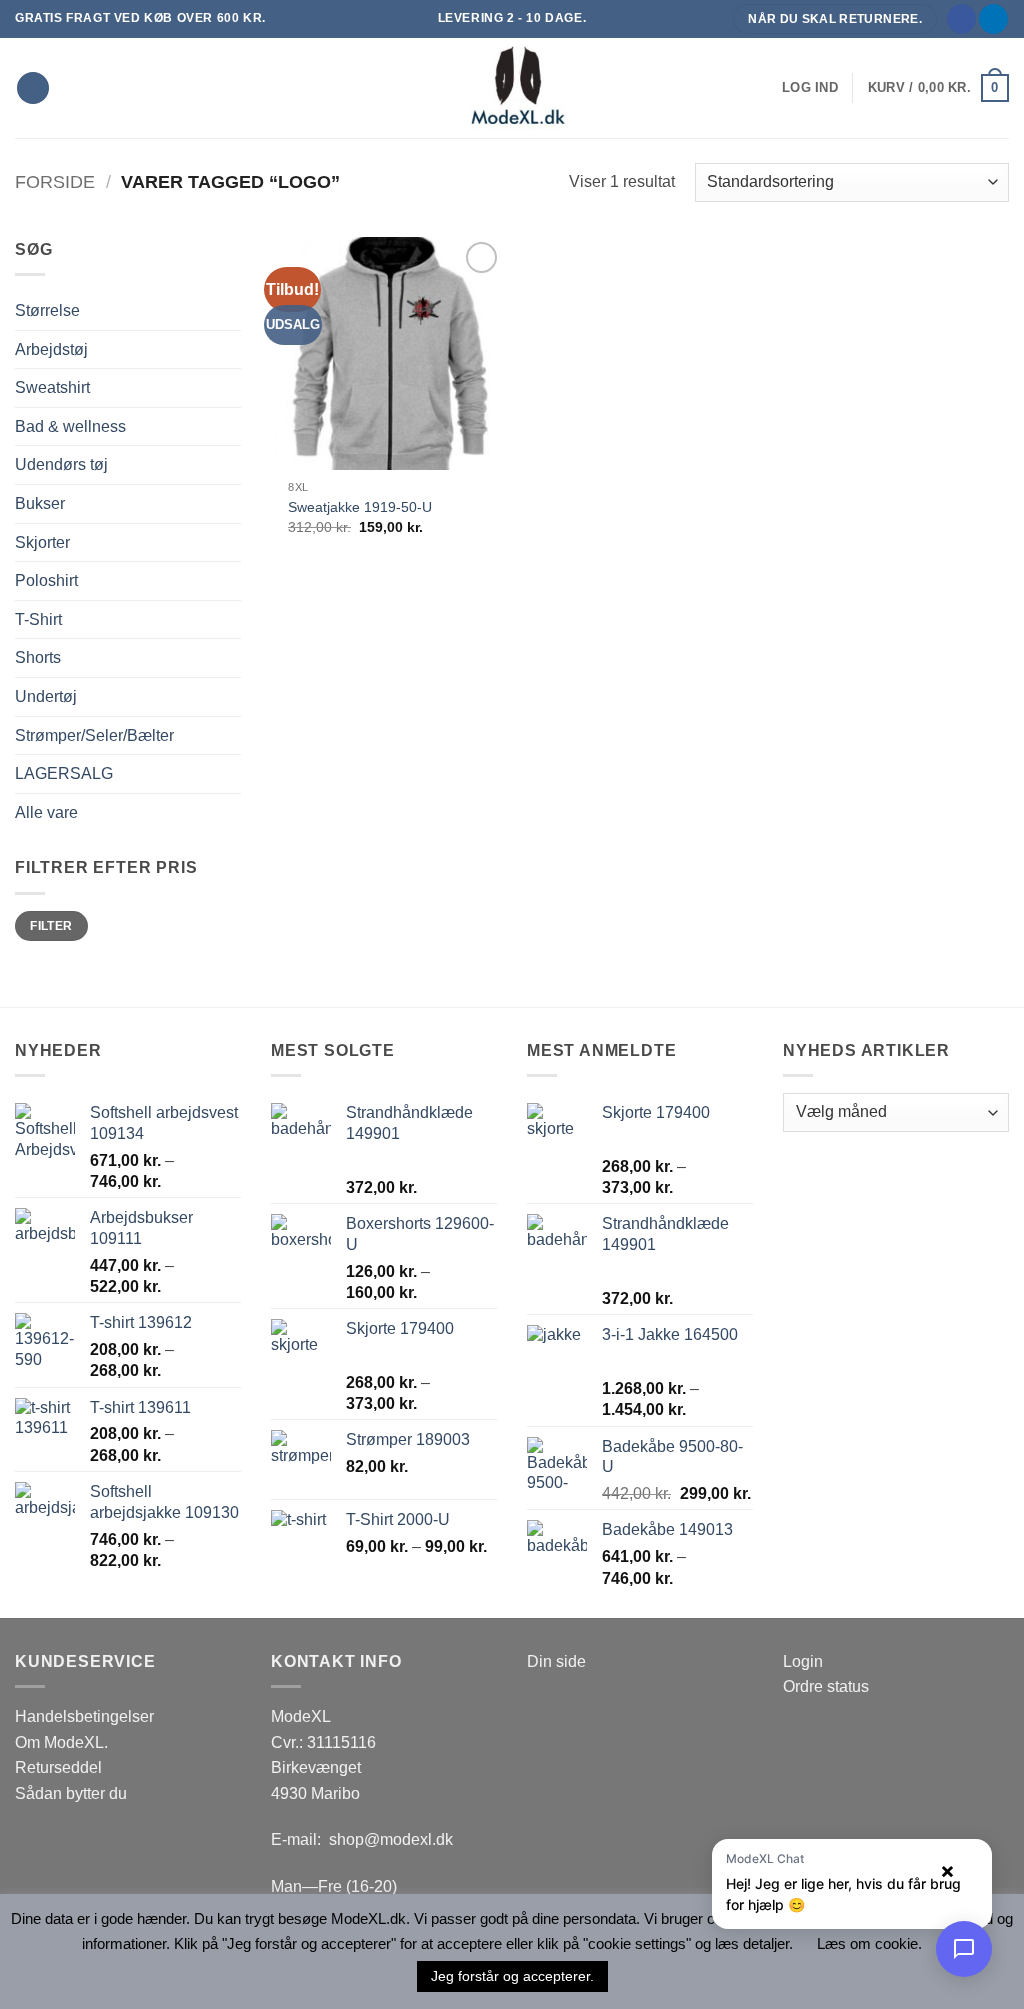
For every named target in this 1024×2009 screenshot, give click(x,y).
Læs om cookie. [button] (869, 1943)
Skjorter (42, 542)
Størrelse (47, 310)
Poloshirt (46, 580)
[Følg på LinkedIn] (993, 19)
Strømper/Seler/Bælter (94, 735)
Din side (556, 1661)
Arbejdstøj (51, 349)
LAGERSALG (64, 773)
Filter (51, 926)
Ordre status (826, 1686)
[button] (810, 88)
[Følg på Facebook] (961, 19)
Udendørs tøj (61, 464)
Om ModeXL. (61, 1742)
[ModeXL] (512, 88)
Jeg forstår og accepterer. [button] (512, 1976)
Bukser (40, 503)
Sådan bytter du (71, 1793)
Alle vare (46, 812)
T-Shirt (38, 619)
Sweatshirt (52, 387)
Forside (55, 181)
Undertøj (46, 696)
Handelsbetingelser (84, 1716)
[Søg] (33, 88)
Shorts (38, 657)
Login (803, 1661)
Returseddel (58, 1767)
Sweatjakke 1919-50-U (360, 507)
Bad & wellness (70, 426)
